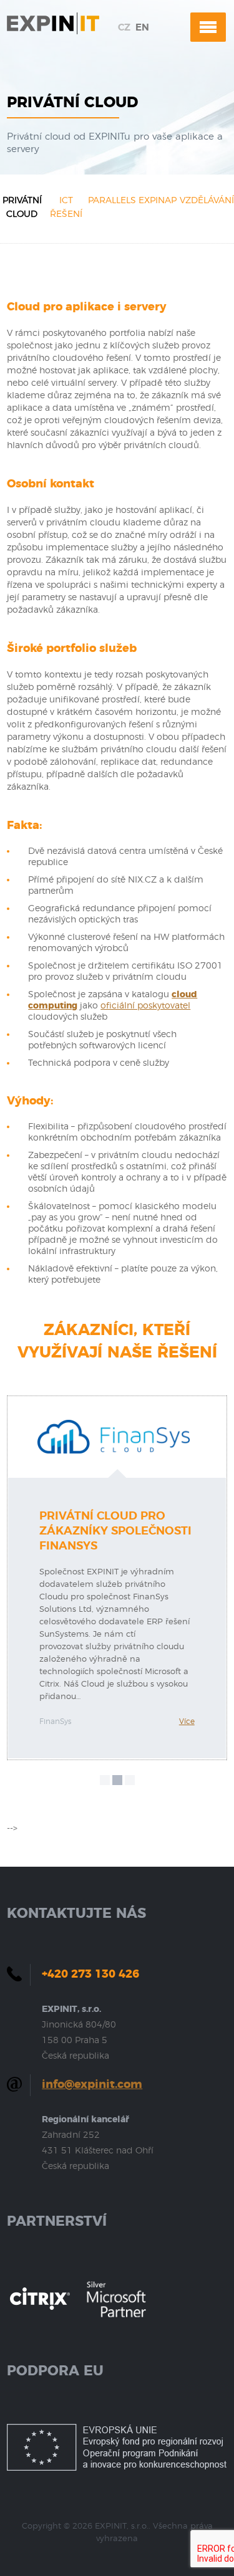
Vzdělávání (207, 201)
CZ (124, 28)
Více (187, 1721)
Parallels (112, 201)
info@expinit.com (92, 2085)
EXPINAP (158, 201)
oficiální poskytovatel (145, 1006)
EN (142, 28)
